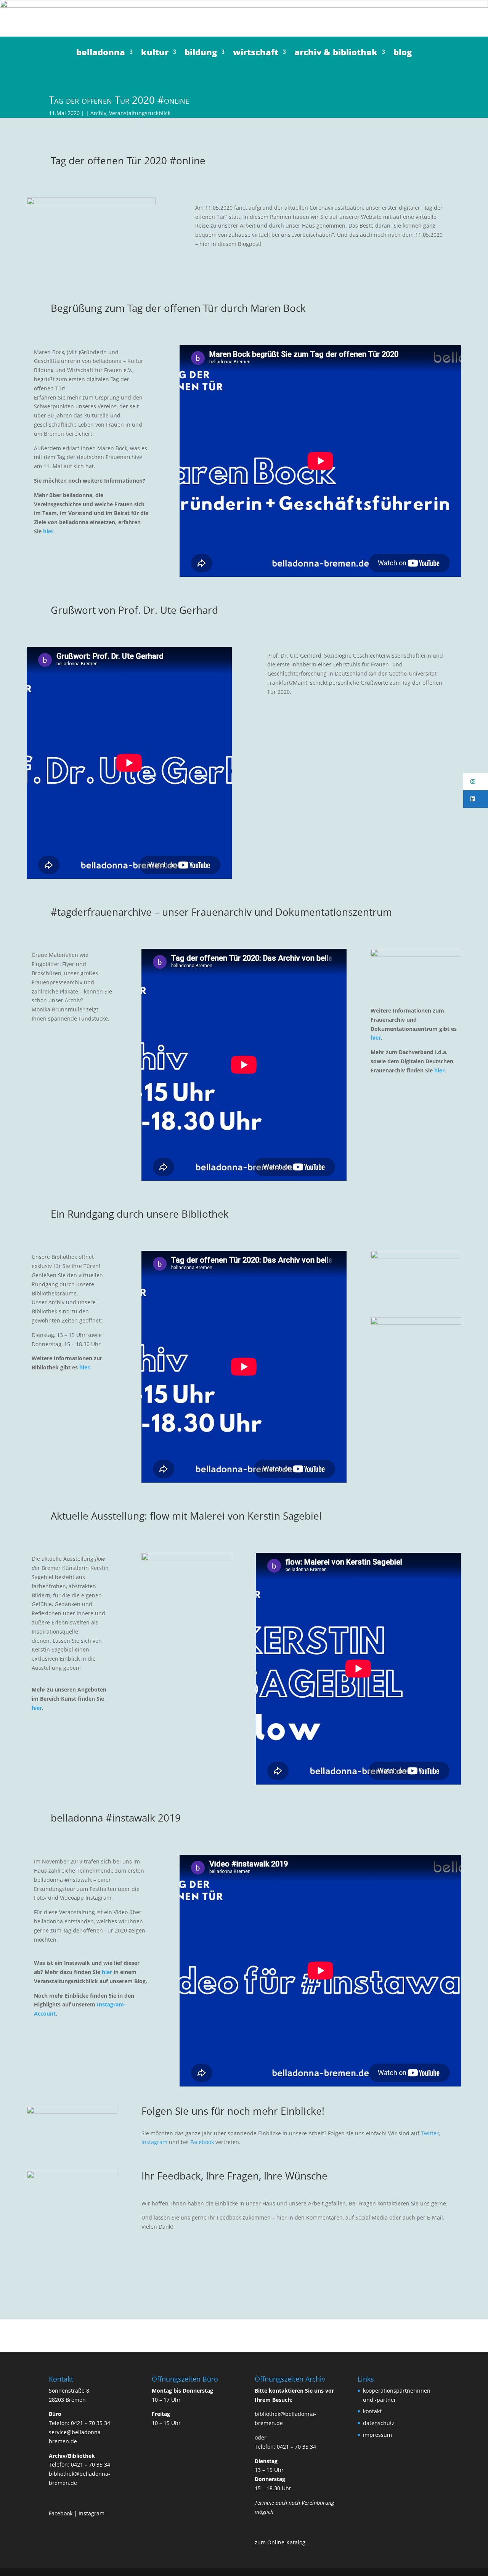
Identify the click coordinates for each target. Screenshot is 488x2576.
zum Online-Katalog (280, 2542)
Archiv (98, 113)
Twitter (430, 2133)
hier (48, 531)
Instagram (154, 2142)
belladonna (101, 53)
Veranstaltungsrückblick (140, 113)
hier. (85, 1367)
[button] (476, 782)
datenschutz (379, 2423)
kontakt (372, 2411)
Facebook (202, 2142)
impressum (377, 2435)
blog (403, 53)
